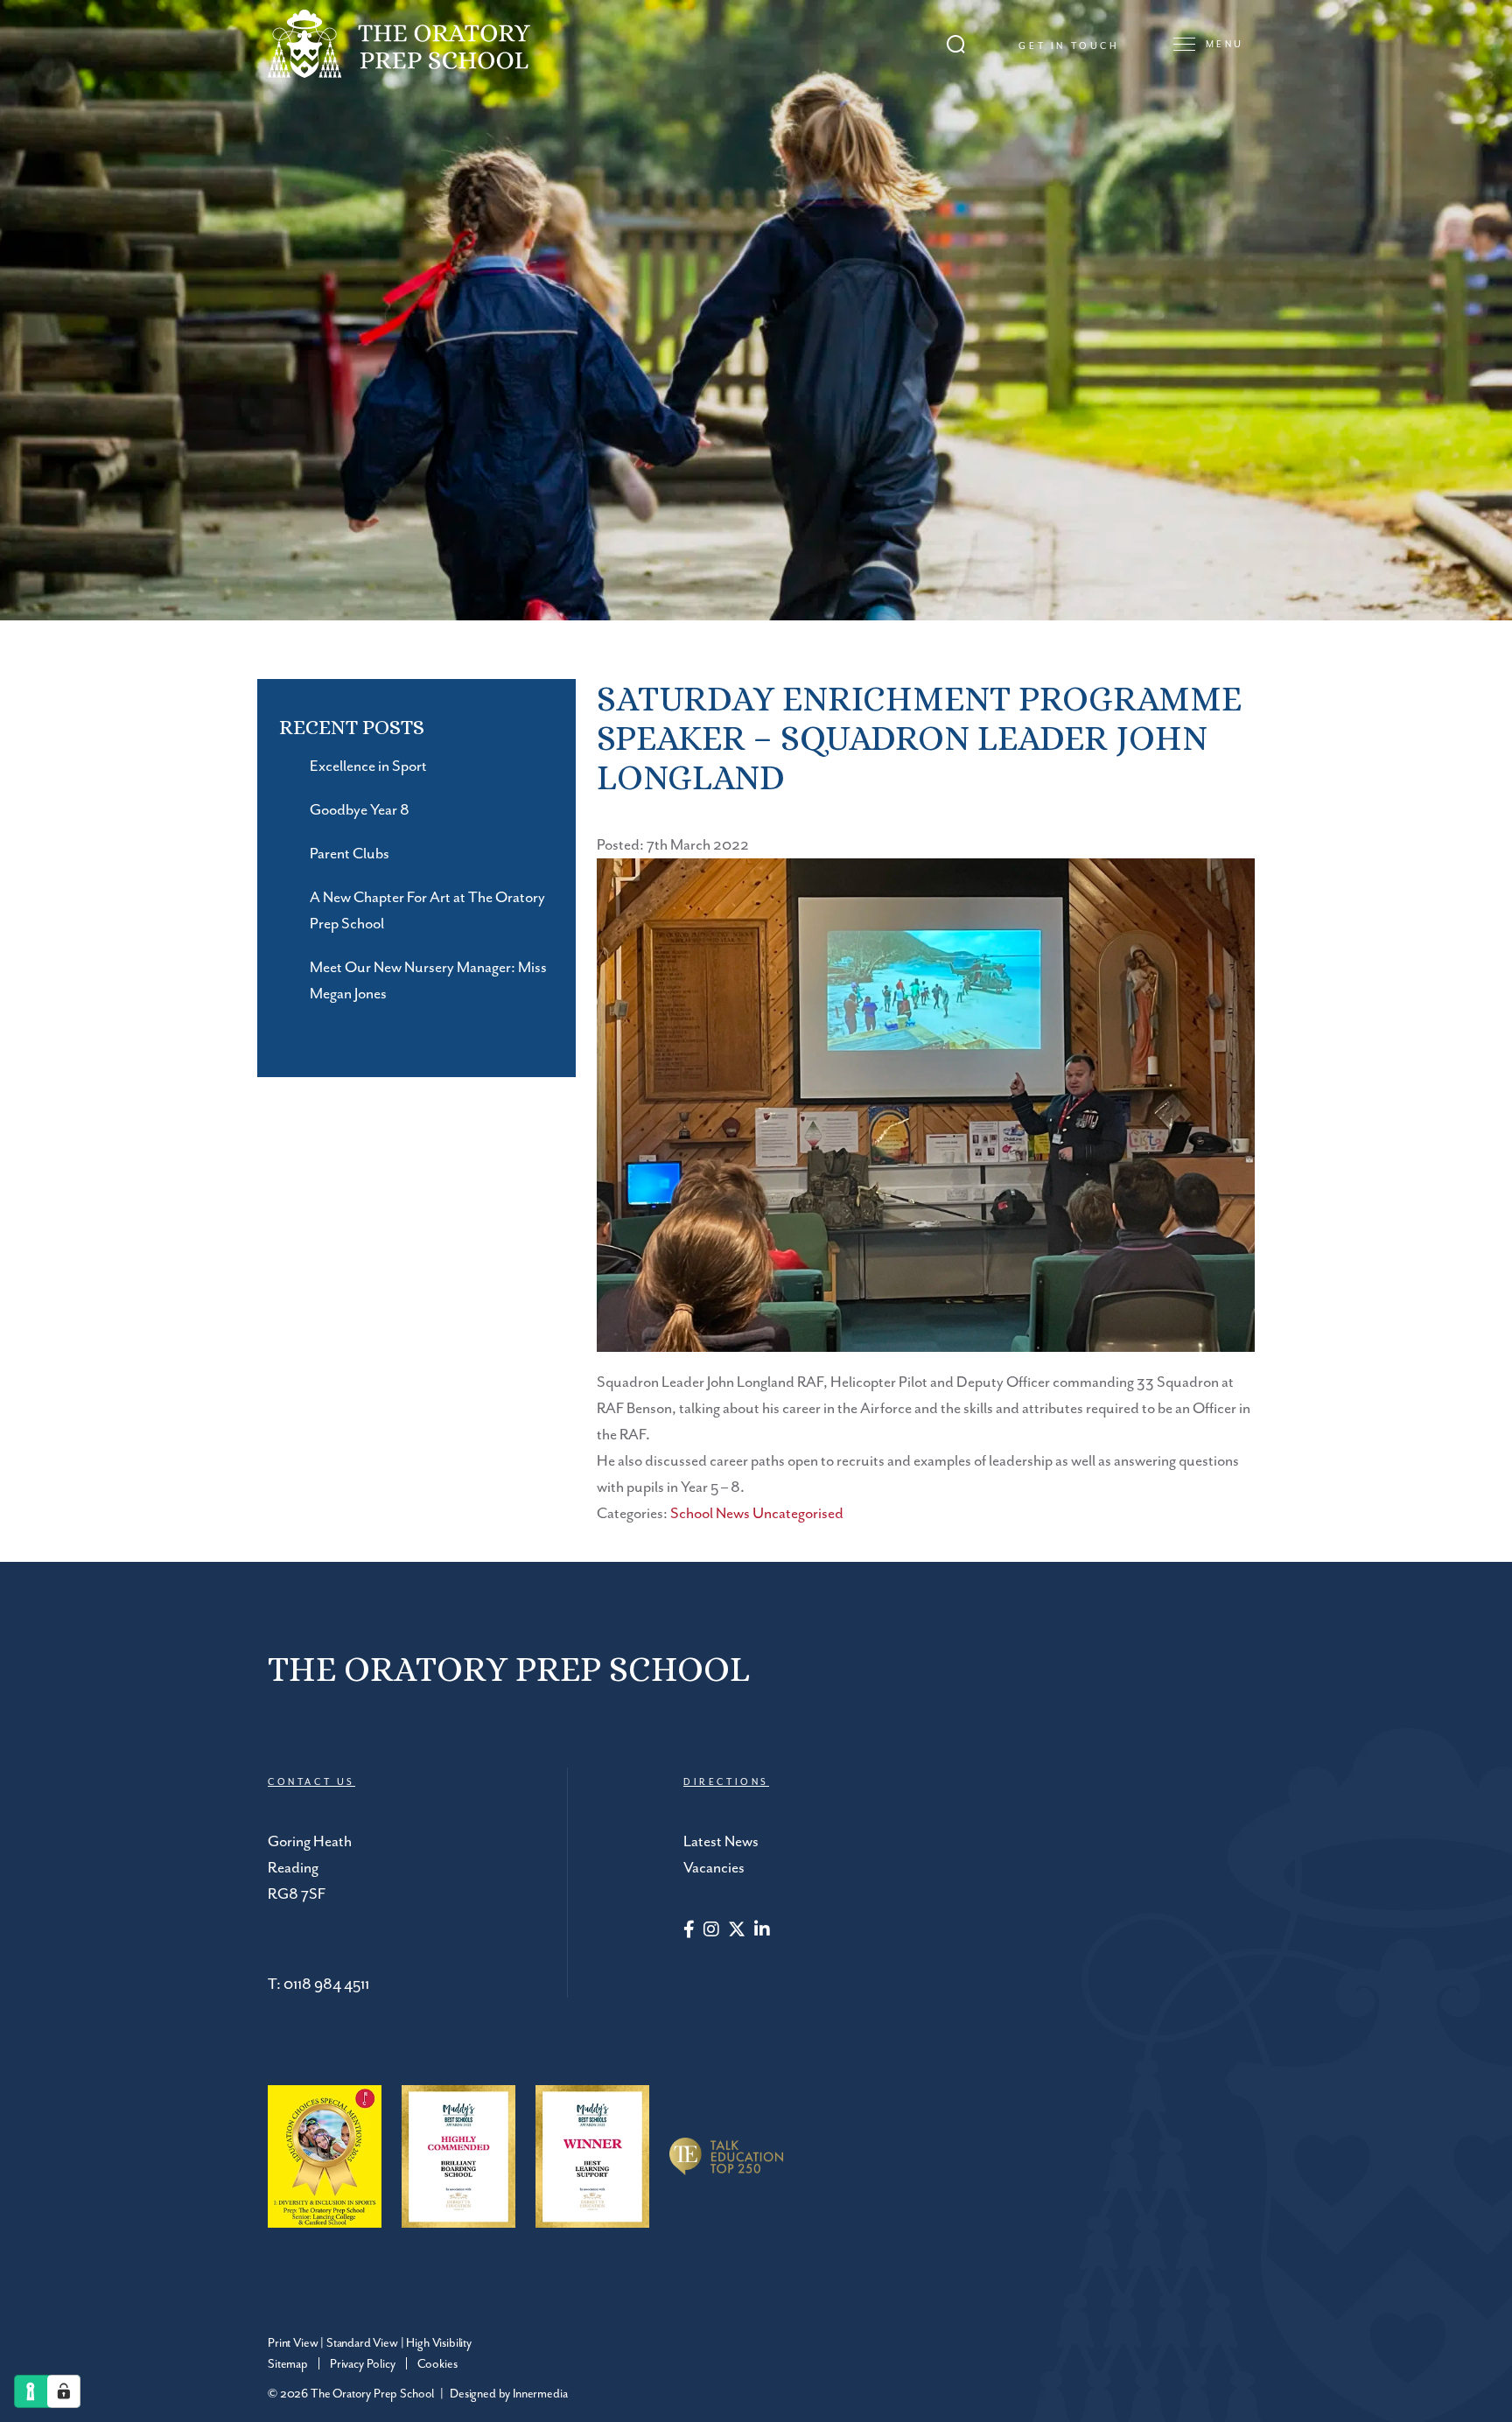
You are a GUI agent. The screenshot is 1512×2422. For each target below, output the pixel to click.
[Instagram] (711, 1931)
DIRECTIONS (726, 1782)
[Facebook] (689, 1931)
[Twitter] (737, 1931)
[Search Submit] (956, 44)
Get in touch (1069, 46)
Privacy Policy (363, 2364)
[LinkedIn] (762, 1931)
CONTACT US (311, 1782)
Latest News (721, 1842)
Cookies (437, 2364)
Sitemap (288, 2364)
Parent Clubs (350, 854)
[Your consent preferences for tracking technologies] (64, 2391)
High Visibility (439, 2343)
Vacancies (714, 1868)
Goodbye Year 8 (360, 810)
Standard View (362, 2343)
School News (710, 1514)
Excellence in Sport (368, 766)
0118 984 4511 (326, 1984)
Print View (293, 2343)
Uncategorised (798, 1514)
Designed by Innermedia (508, 2394)
